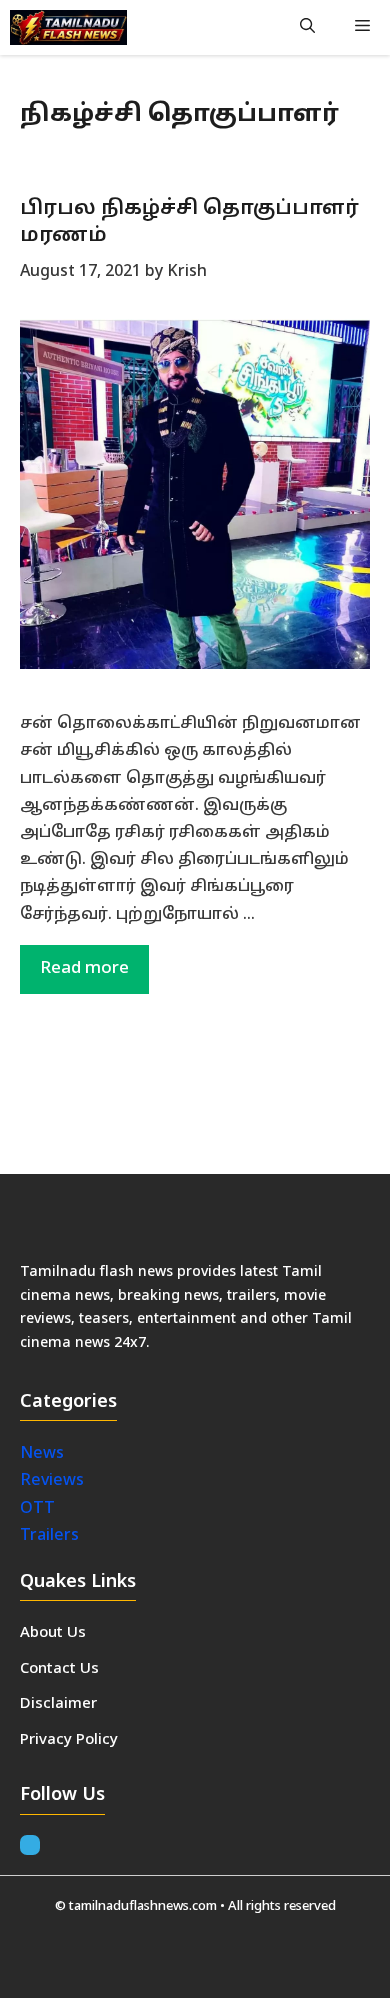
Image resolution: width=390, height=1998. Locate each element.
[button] (307, 27)
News (44, 1454)
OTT (37, 1509)
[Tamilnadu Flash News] (68, 27)
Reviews (52, 1481)
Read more (84, 968)
